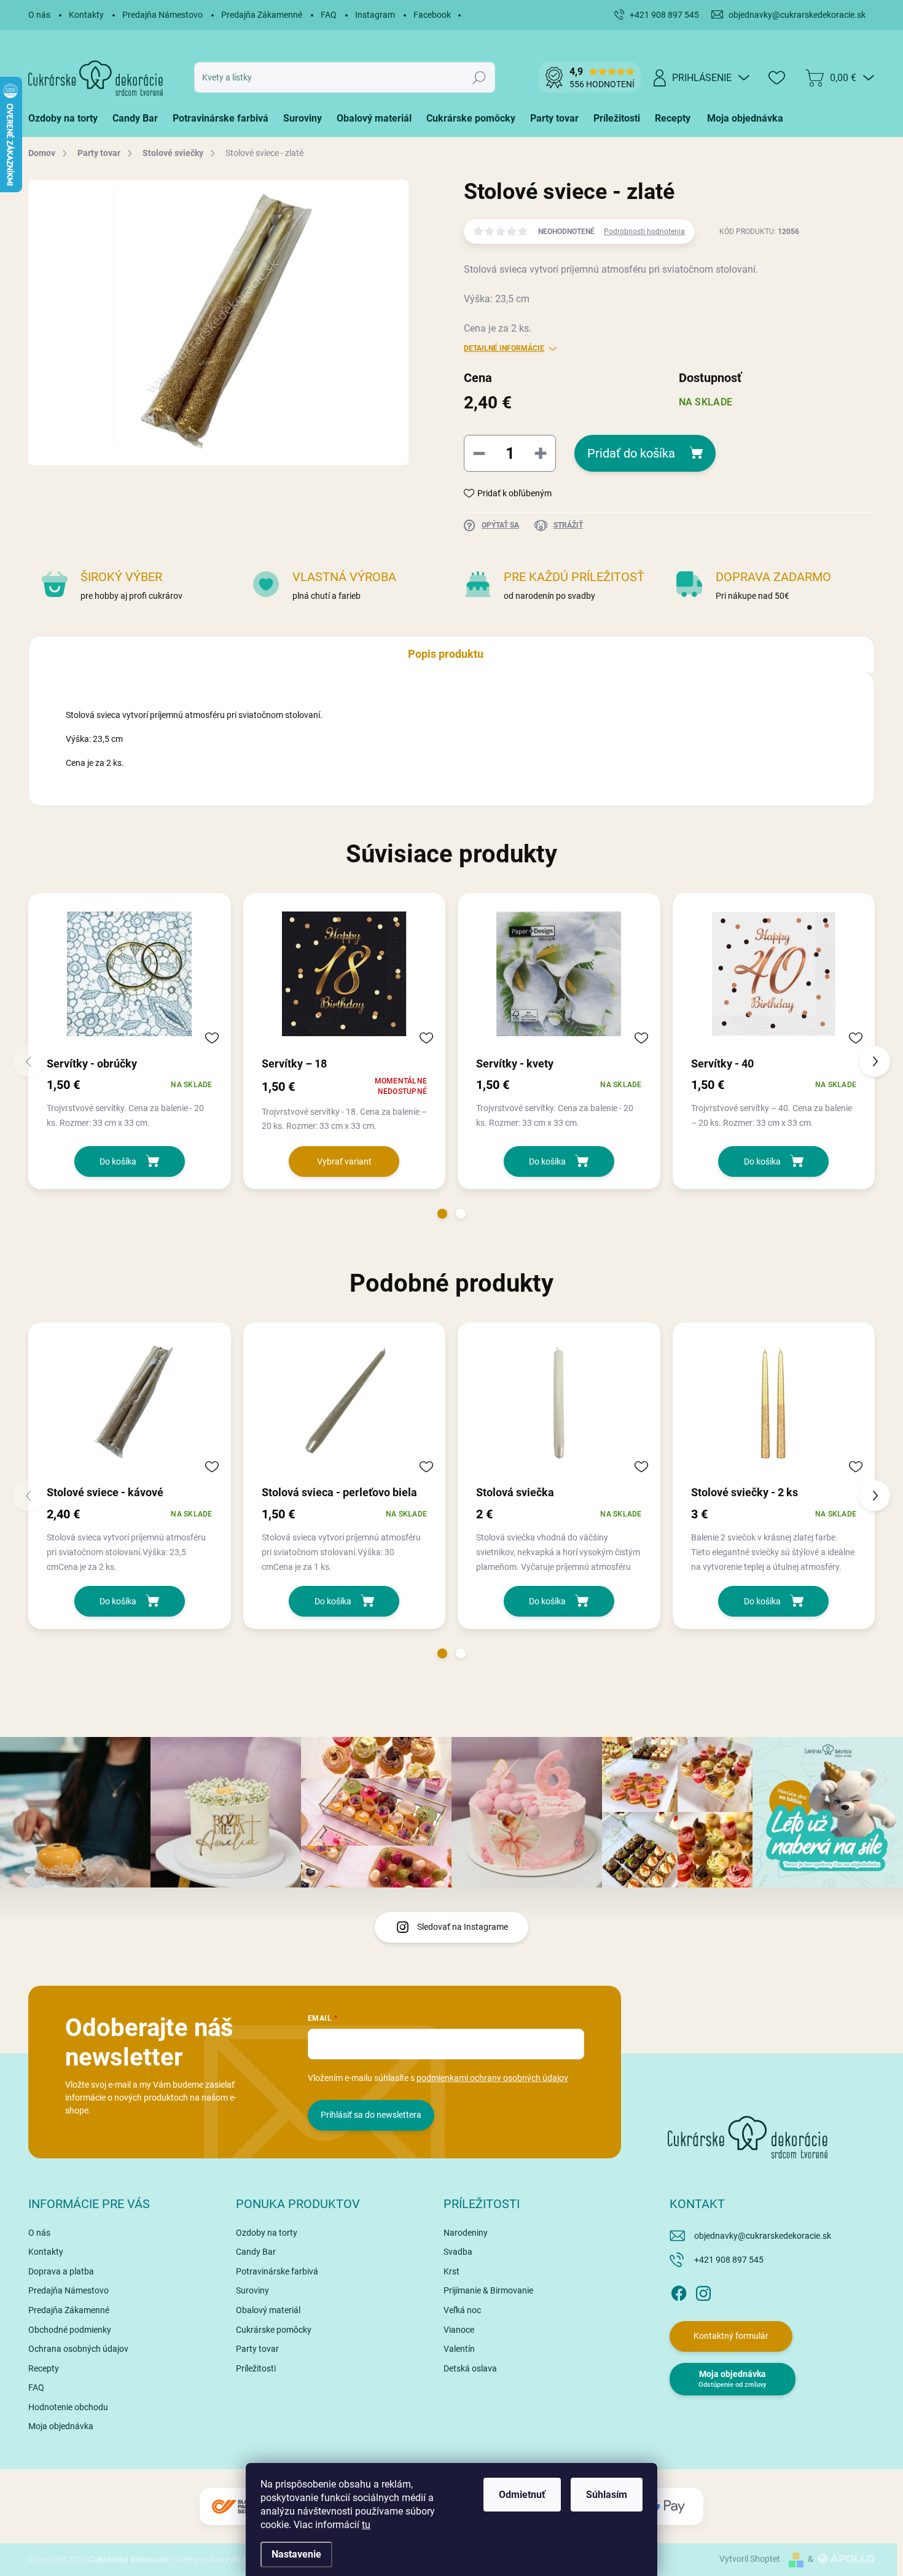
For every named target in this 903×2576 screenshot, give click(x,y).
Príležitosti (256, 2368)
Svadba (458, 2252)
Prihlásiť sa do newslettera (371, 2115)
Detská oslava (470, 2368)
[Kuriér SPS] (237, 2507)
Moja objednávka (61, 2426)
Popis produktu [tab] (446, 654)
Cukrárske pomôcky (274, 2330)
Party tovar (257, 2349)
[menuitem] (67, 119)
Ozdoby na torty (267, 2233)
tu (366, 2525)
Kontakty (86, 15)
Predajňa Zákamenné (262, 15)
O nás (39, 15)
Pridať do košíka (631, 453)
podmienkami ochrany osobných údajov (492, 2078)
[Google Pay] (666, 2507)
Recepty (44, 2368)
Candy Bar (256, 2252)
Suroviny (252, 2290)
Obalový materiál (268, 2310)
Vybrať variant (344, 1161)
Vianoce (459, 2330)
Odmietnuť (522, 2495)
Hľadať (479, 77)
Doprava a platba (61, 2271)
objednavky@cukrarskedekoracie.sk (763, 2236)
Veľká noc (462, 2310)
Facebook (432, 15)
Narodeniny (466, 2233)
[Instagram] (703, 2291)
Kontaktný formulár (731, 2336)
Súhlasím (607, 2495)
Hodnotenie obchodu (68, 2407)
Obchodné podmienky (70, 2330)
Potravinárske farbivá (277, 2271)
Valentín (459, 2349)
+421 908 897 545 (729, 2260)
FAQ (329, 15)
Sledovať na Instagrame (463, 1927)
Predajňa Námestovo (162, 15)
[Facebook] (679, 2291)
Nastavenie (296, 2554)
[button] (442, 1214)
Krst (451, 2271)
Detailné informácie (504, 348)
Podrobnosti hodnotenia (644, 232)
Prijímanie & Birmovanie (488, 2290)
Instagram (375, 15)
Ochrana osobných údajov (78, 2349)
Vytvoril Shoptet (750, 2559)
